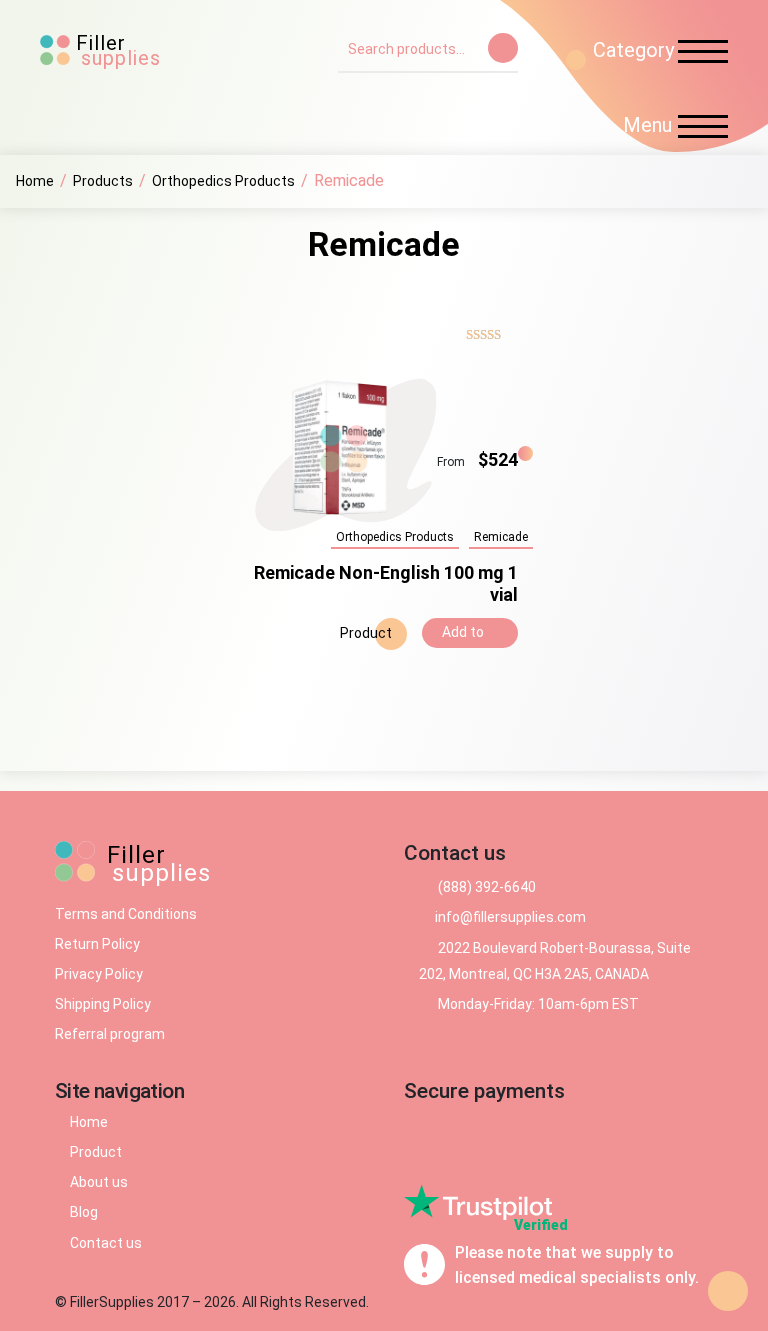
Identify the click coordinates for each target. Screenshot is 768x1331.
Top (728, 1291)
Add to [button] (464, 632)
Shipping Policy (103, 1004)
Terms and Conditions (126, 914)
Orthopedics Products (395, 537)
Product (364, 633)
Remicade (501, 537)
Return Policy (97, 944)
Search (503, 48)
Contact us (106, 1243)
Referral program (110, 1034)
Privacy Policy (99, 974)
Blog (84, 1212)
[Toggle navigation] (703, 130)
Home (89, 1122)
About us (99, 1182)
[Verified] (478, 1200)
